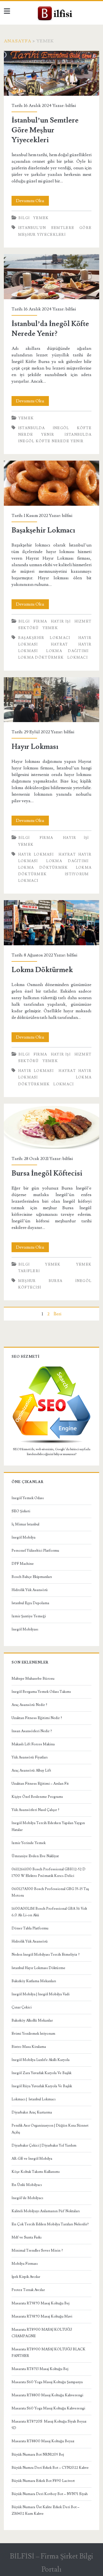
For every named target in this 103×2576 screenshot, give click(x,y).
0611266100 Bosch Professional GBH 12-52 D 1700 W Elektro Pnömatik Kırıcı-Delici (48, 1873)
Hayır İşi (61, 621)
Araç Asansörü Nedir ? (29, 1705)
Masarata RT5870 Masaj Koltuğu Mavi (42, 2316)
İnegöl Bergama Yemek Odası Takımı (41, 1692)
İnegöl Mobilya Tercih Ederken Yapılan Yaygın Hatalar (48, 1826)
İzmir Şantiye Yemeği (29, 1616)
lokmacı (78, 658)
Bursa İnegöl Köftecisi (51, 1126)
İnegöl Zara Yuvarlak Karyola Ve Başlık (41, 2073)
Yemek (41, 218)
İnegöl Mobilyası (25, 1629)
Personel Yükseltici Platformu (35, 1551)
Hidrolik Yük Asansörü (30, 1590)
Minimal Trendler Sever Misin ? (37, 2251)
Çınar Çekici (22, 2007)
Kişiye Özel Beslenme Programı (37, 1797)
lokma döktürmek (41, 658)
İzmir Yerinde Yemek (29, 1843)
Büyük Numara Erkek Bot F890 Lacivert (43, 2481)
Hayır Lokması (51, 700)
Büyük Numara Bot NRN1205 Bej (38, 2455)
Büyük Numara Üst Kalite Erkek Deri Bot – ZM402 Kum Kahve (45, 2510)
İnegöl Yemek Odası (28, 1498)
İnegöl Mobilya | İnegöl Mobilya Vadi (41, 1994)
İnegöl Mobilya (23, 1537)
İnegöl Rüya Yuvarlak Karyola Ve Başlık (42, 2086)
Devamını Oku (32, 202)
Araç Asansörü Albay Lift (31, 1770)
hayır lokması (36, 854)
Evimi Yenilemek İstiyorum (33, 2034)
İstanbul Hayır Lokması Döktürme (38, 1968)
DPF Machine (23, 1564)
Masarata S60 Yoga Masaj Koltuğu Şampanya (47, 2382)
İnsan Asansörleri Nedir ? (32, 1731)
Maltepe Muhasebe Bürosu (33, 1679)
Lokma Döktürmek (51, 923)
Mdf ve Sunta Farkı (27, 2237)
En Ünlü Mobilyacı (27, 2185)
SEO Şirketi (21, 1511)
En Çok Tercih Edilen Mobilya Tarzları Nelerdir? (50, 2224)
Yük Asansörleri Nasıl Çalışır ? (35, 1810)
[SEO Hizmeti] (52, 1443)
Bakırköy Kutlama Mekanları (34, 1981)
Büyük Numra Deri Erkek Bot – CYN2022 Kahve (50, 2468)
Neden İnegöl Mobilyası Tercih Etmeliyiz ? (46, 1955)
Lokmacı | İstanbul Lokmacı (34, 2099)
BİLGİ (24, 218)
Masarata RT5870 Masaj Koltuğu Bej (41, 2303)
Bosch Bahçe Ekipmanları (32, 1577)
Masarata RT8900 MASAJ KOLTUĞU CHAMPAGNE (42, 2333)
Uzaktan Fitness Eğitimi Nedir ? (37, 1718)
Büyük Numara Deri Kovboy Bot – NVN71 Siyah (50, 2494)
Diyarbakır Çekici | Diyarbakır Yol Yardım (44, 2145)
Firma (40, 621)
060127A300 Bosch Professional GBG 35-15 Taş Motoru (50, 1892)
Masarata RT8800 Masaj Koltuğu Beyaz (43, 2441)
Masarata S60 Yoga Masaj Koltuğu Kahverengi (48, 2408)
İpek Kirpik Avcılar (26, 2277)
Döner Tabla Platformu (30, 1928)
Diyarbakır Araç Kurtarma (32, 2112)
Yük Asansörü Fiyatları (30, 1757)
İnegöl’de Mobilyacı (27, 2198)
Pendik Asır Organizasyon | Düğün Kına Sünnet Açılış (50, 2129)
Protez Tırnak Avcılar (28, 2290)
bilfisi (71, 106)
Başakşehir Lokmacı (51, 483)
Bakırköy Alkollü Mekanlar (32, 2020)
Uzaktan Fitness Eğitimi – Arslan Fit (40, 1784)
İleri (57, 1314)
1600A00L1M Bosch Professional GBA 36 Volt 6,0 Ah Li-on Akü (49, 1912)
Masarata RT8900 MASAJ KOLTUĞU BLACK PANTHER (48, 2353)
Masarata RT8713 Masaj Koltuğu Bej (40, 2369)
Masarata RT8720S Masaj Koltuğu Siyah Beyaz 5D (49, 2425)
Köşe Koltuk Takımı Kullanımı (36, 2172)
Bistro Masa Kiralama (29, 2047)
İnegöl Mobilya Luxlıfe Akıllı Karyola (41, 2060)
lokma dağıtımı (67, 651)
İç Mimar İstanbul (25, 1524)
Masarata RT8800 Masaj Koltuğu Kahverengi (47, 2395)
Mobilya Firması (25, 2264)
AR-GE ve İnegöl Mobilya (32, 2159)
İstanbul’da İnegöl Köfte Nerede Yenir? (51, 277)
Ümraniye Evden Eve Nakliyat (35, 1856)
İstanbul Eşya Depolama (30, 1603)
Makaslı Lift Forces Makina (33, 1744)
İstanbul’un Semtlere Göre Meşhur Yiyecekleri (51, 73)
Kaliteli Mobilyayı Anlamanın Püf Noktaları (46, 2211)
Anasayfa (18, 41)
